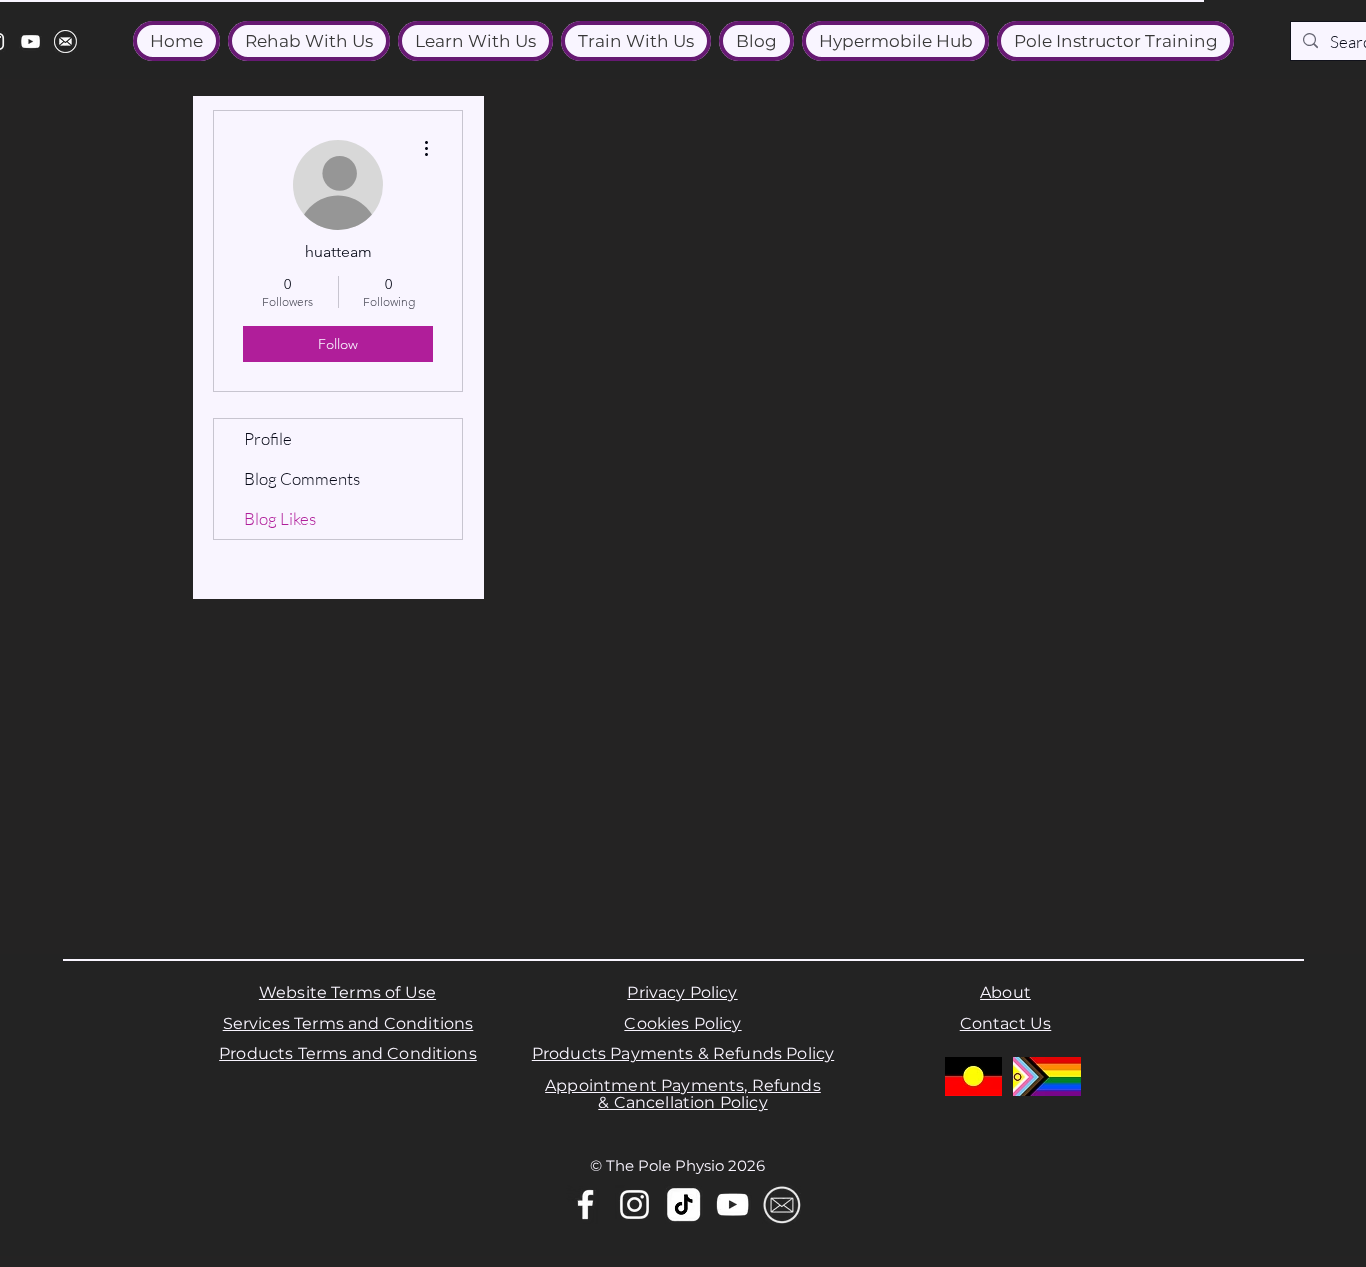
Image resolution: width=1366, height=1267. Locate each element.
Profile (268, 438)
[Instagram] (634, 1204)
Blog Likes (280, 518)
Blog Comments (302, 478)
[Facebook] (585, 1204)
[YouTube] (30, 41)
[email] (65, 41)
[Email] (781, 1204)
